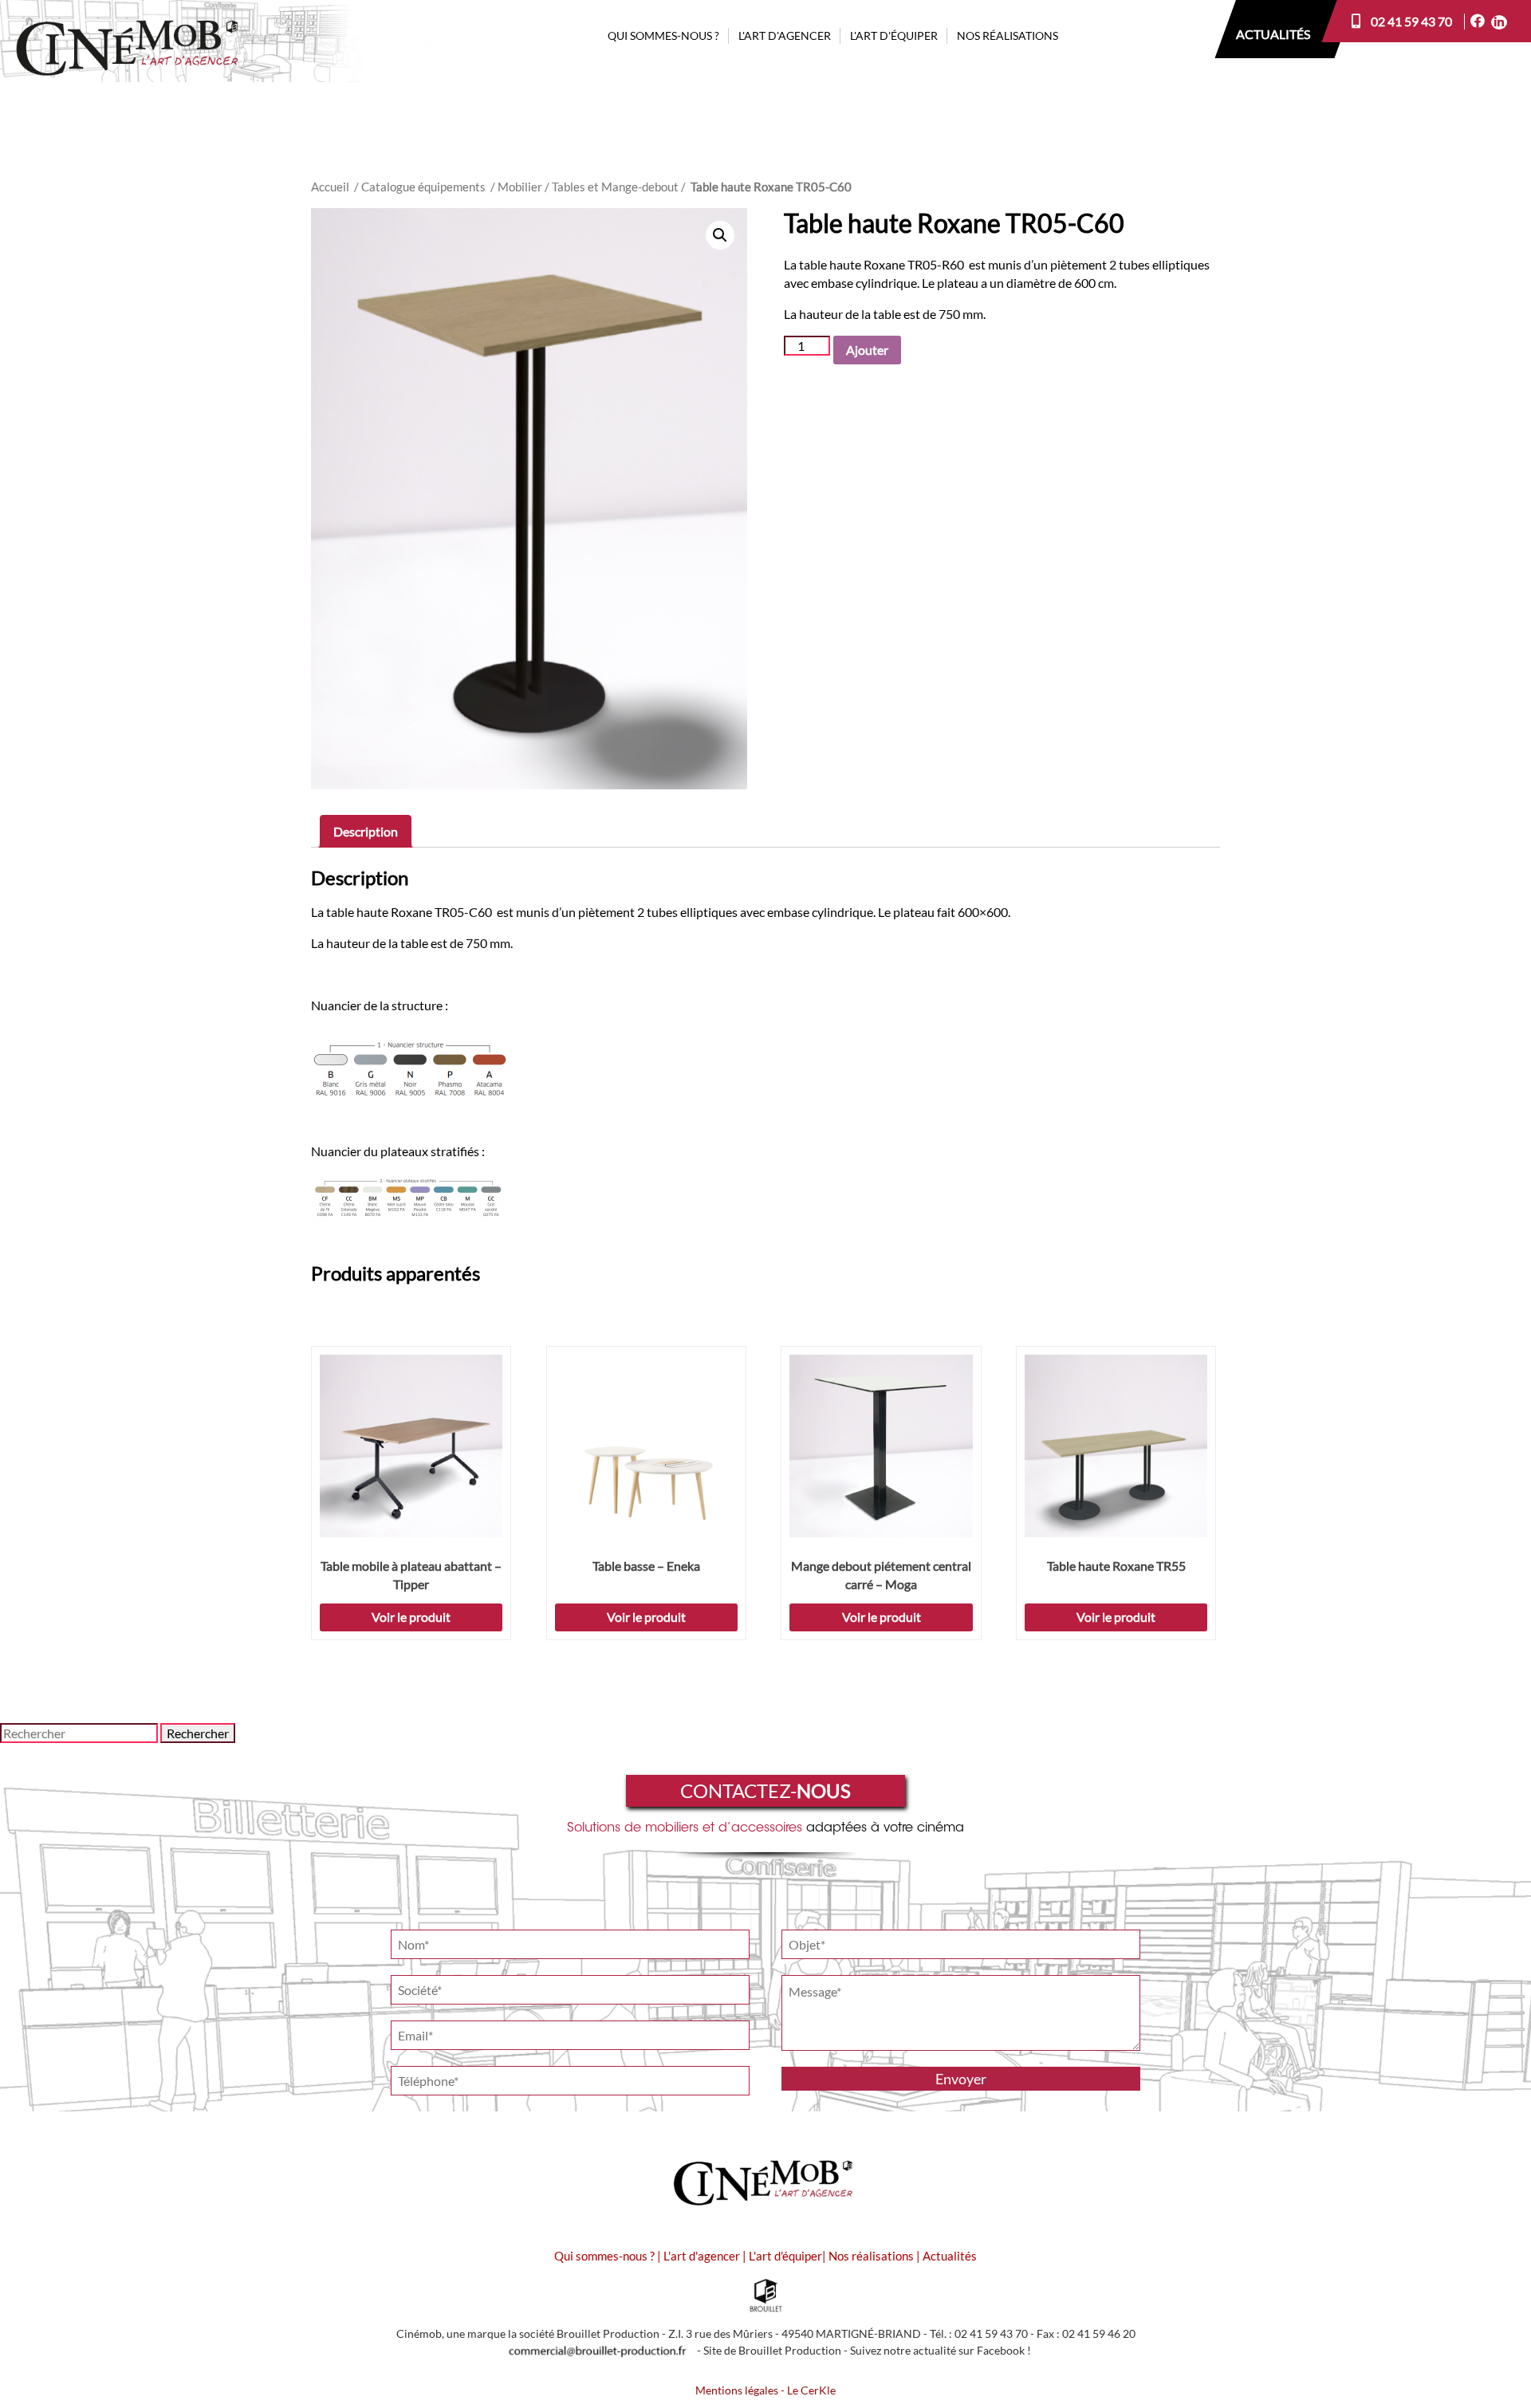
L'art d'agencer (703, 2256)
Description (366, 831)
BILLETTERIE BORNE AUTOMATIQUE (778, 101)
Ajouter (867, 350)
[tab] (366, 831)
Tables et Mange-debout (615, 187)
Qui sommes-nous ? (604, 2256)
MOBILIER (855, 118)
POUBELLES (860, 90)
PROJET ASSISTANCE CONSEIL (796, 63)
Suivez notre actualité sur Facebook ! (941, 2351)
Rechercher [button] (198, 1733)
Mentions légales (737, 2390)
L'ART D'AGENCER (785, 35)
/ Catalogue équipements (420, 187)
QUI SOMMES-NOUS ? (663, 35)
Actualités (950, 2256)
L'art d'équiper (785, 2256)
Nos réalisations (871, 2256)
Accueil (330, 187)
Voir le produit (411, 1617)
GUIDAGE (854, 63)
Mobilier (520, 187)
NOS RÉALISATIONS (1008, 35)
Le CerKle (811, 2390)
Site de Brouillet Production (772, 2351)
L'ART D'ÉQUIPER (894, 35)
